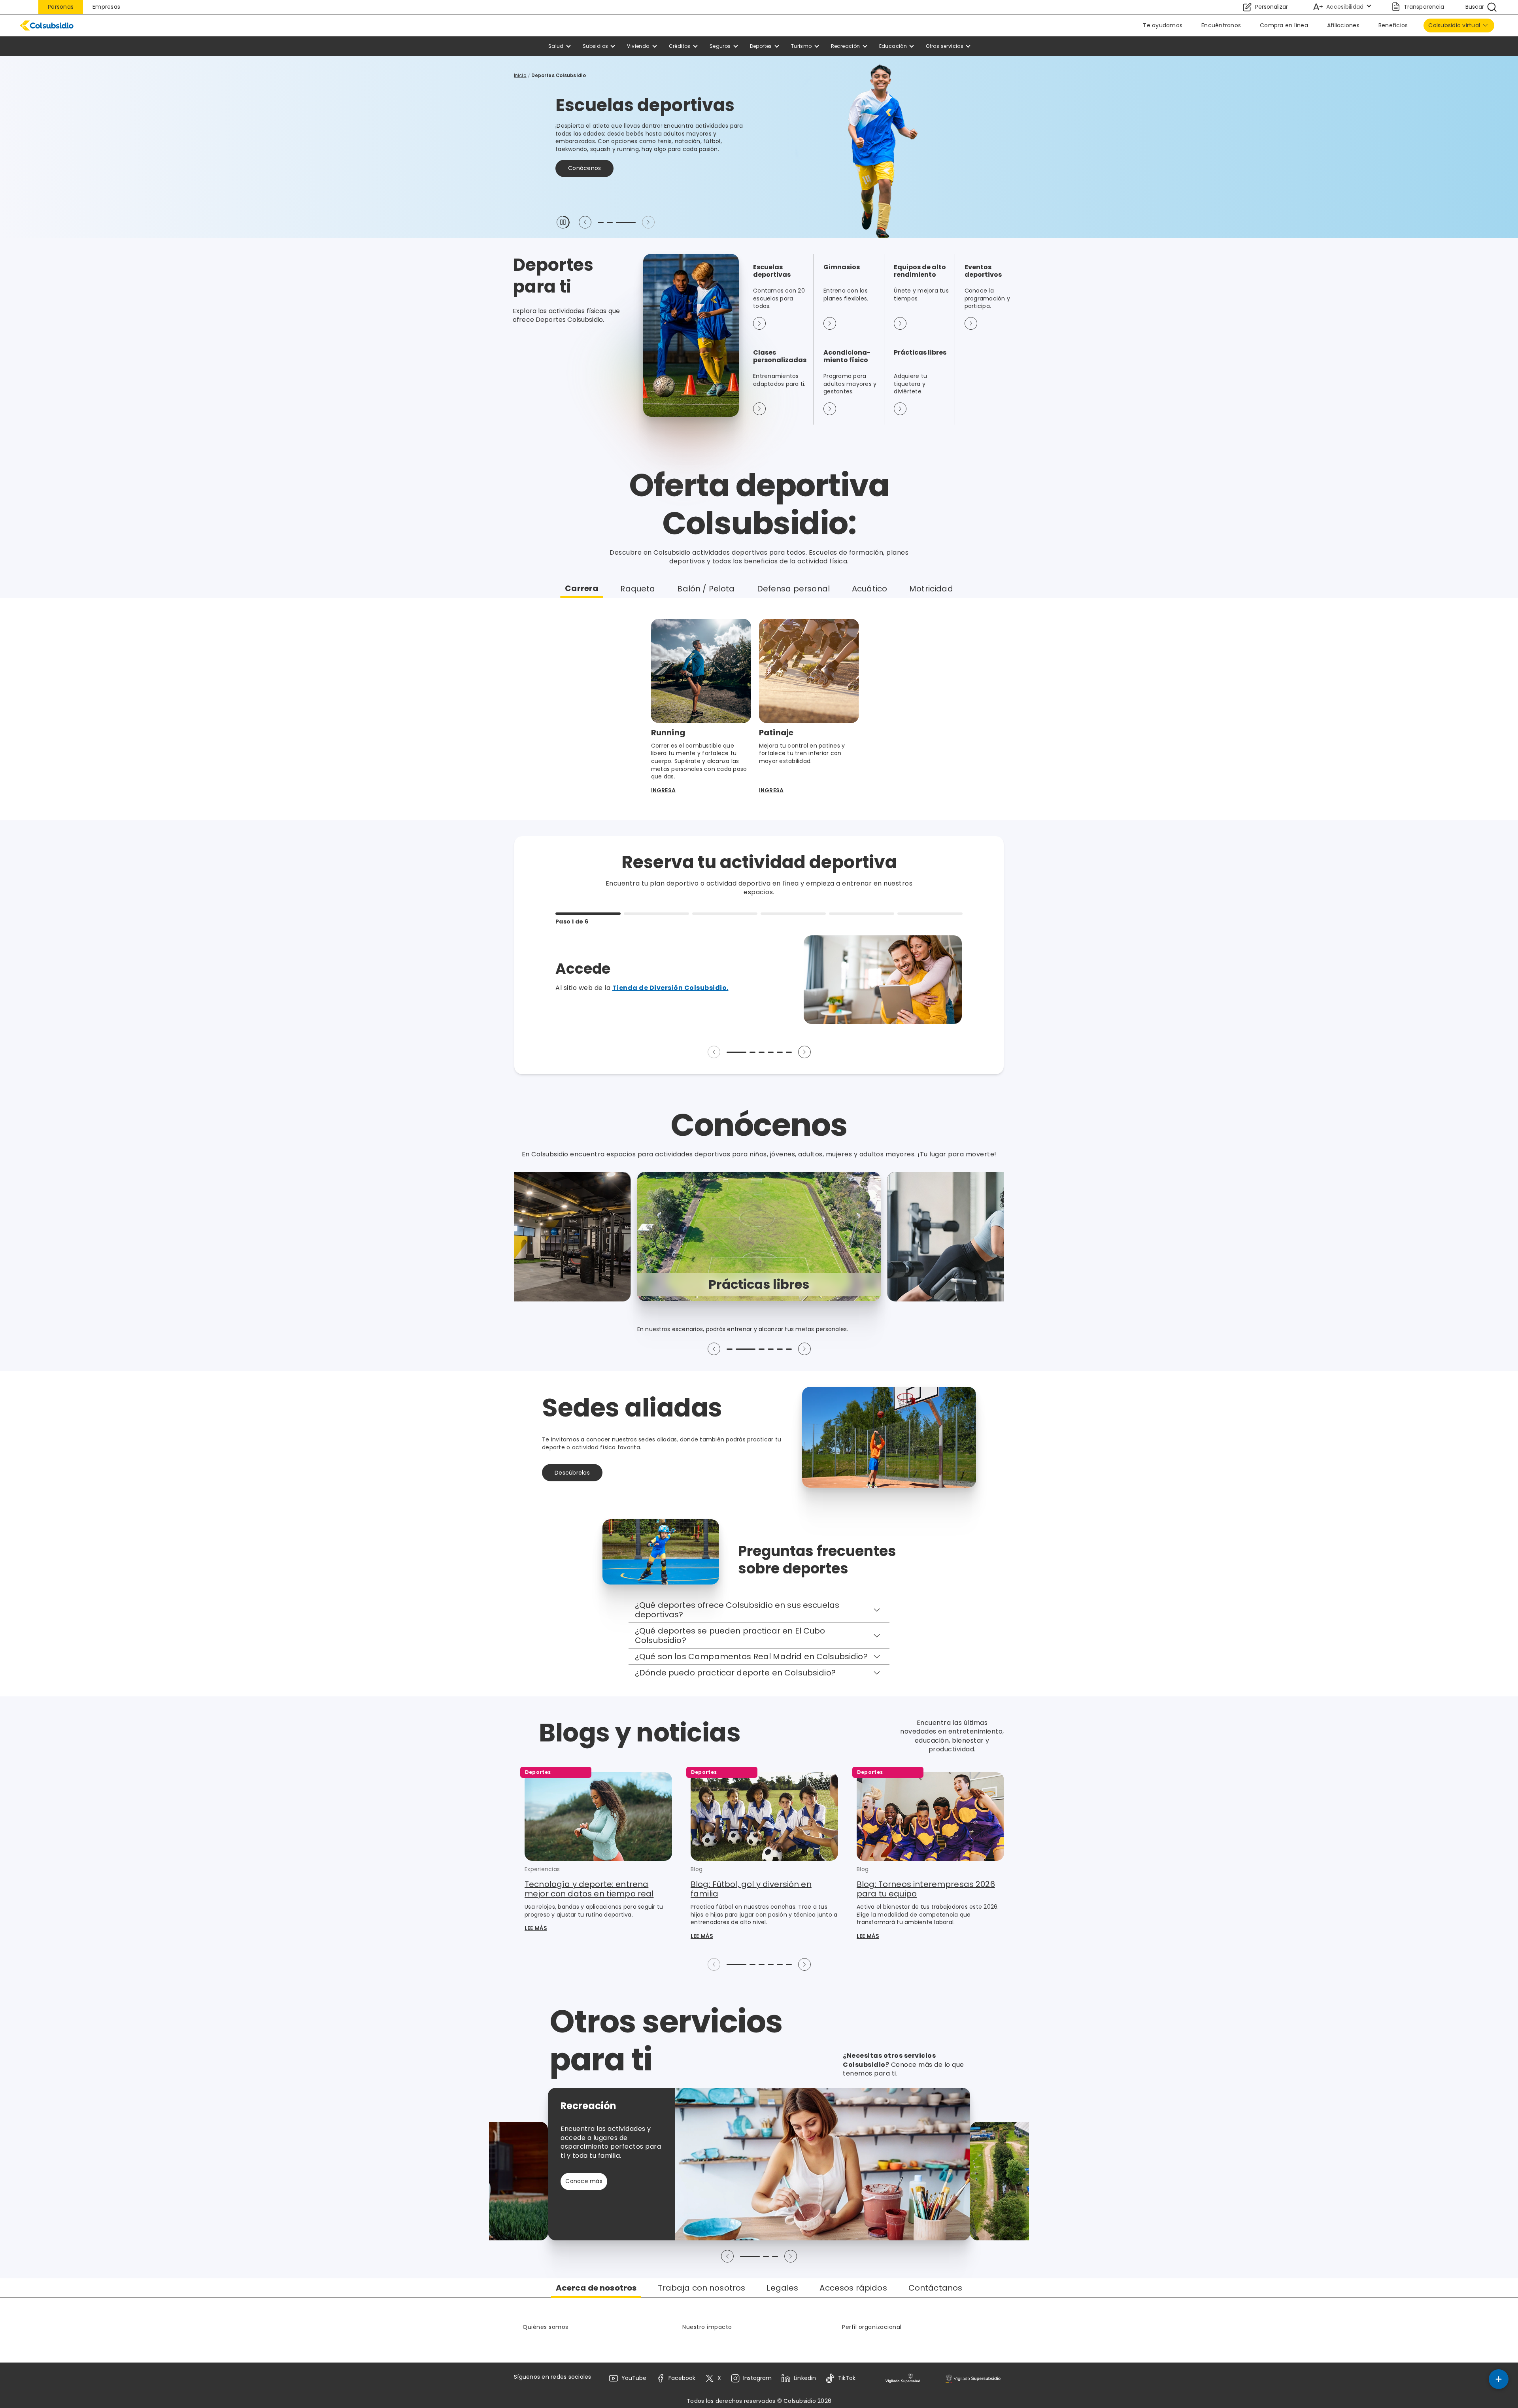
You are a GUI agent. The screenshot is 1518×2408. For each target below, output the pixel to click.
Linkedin (805, 2378)
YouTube (634, 2378)
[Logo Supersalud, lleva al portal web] (903, 2378)
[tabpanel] (759, 709)
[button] (563, 222)
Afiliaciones (1343, 25)
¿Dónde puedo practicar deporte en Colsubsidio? (735, 1673)
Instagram (757, 2378)
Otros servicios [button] (945, 46)
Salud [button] (556, 46)
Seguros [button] (720, 46)
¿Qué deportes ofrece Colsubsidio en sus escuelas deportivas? (737, 1610)
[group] (759, 1236)
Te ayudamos (1163, 25)
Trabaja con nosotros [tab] (701, 2288)
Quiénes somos (546, 2327)
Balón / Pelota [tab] (706, 589)
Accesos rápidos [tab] (853, 2288)
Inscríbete (649, 160)
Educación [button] (893, 46)
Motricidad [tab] (931, 589)
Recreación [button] (846, 46)
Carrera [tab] (582, 588)
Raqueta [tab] (638, 589)
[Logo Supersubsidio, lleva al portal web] (973, 2378)
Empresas (106, 7)
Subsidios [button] (596, 46)
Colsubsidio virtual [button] (1454, 25)
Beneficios (1393, 25)
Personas (61, 7)
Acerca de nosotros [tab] (596, 2288)
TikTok (847, 2378)
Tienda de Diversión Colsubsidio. (670, 988)
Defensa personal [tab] (793, 589)
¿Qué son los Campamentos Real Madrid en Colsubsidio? (751, 1656)
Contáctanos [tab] (936, 2288)
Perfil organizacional (872, 2327)
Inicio (520, 75)
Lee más (536, 1928)
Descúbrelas (572, 1473)
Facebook (682, 2378)
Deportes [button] (761, 46)
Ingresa (663, 790)
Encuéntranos (1221, 25)
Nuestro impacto (707, 2327)
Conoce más (587, 160)
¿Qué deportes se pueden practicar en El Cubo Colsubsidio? (730, 1636)
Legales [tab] (782, 2288)
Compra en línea (1284, 25)
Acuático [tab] (869, 589)
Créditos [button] (680, 46)
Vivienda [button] (638, 46)
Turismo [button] (801, 46)
